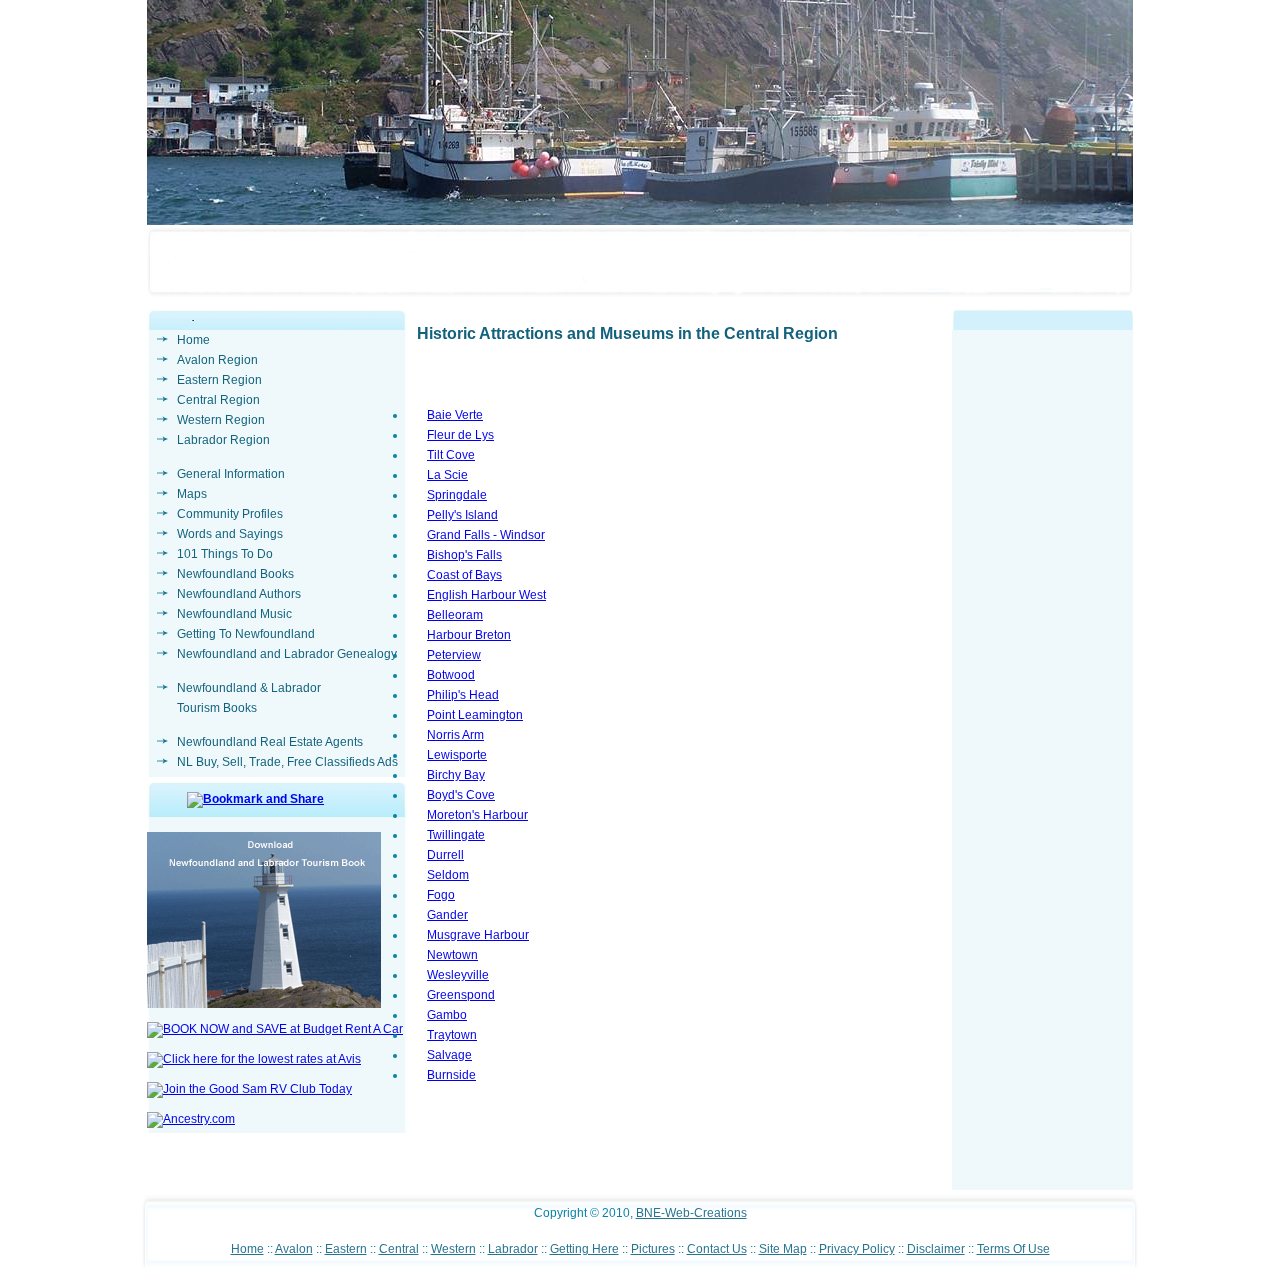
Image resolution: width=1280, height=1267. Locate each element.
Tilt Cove (451, 455)
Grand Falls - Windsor (486, 535)
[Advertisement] (1043, 890)
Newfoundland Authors (239, 594)
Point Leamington (475, 715)
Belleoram (455, 615)
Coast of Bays (464, 575)
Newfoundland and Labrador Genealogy (287, 654)
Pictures (653, 1249)
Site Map (783, 1249)
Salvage (449, 1055)
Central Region (218, 400)
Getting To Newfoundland (246, 634)
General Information (231, 474)
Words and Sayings (230, 534)
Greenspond (461, 995)
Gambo (447, 1015)
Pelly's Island (462, 515)
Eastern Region (219, 380)
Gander (447, 915)
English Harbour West (486, 595)
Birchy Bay (456, 775)
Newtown (452, 955)
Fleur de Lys (460, 435)
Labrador (513, 1249)
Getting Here (584, 1249)
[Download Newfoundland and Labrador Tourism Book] (264, 1004)
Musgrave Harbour (478, 935)
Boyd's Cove (461, 795)
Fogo (441, 895)
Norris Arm (455, 735)
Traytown (452, 1035)
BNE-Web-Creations (691, 1213)
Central (399, 1249)
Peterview (454, 655)
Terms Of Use (1013, 1249)
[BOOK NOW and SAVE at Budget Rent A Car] (275, 1029)
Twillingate (456, 835)
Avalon (294, 1249)
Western (453, 1249)
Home (193, 340)
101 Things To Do (225, 554)
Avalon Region (217, 360)
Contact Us (717, 1249)
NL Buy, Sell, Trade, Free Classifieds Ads (287, 762)
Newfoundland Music (234, 614)
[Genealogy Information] (191, 1119)
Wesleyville (458, 975)
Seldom (448, 875)
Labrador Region (223, 440)
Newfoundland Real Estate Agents (270, 742)
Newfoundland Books (235, 574)
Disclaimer (936, 1249)
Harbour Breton (469, 635)
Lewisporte (457, 755)
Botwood (451, 675)
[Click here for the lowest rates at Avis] (254, 1059)
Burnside (451, 1075)
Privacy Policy (857, 1249)
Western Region (221, 420)
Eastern (346, 1249)
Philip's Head (463, 695)
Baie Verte (455, 415)
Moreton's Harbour (477, 815)
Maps (192, 494)
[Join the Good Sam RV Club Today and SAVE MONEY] (249, 1089)
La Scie (447, 475)
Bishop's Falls (464, 555)
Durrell (445, 855)
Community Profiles (230, 514)
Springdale (457, 495)
